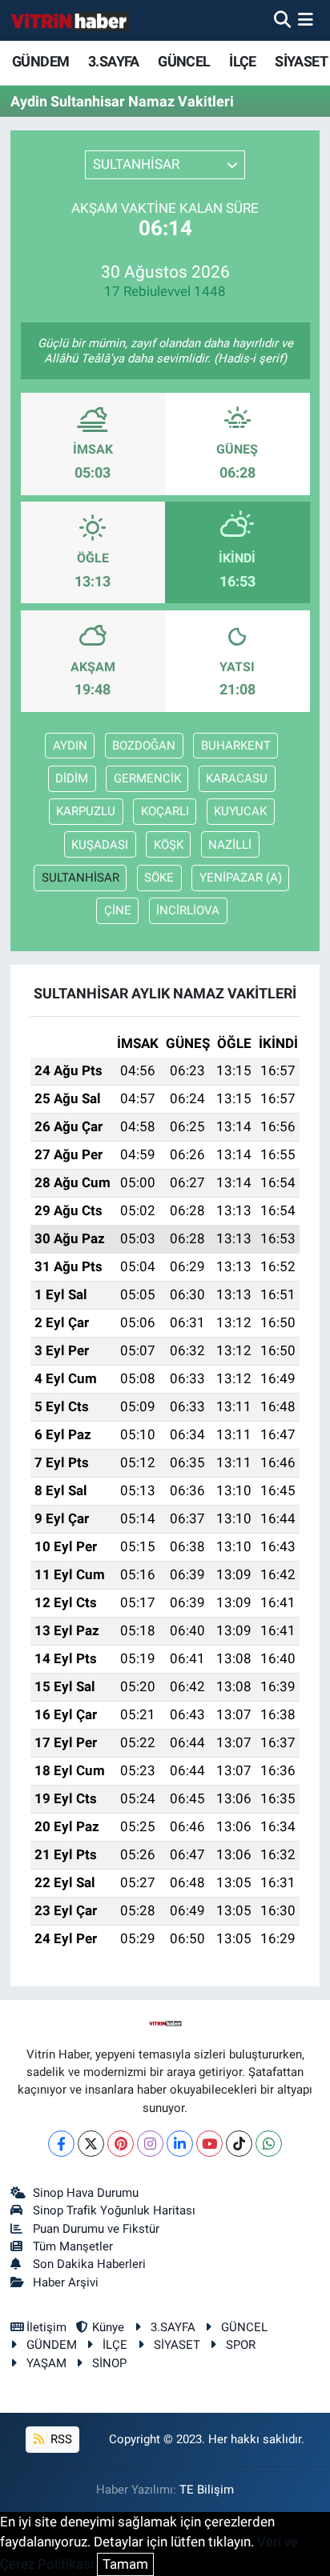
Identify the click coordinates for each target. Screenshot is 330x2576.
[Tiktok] (239, 2144)
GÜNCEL (184, 61)
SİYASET (301, 61)
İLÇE (243, 61)
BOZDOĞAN (144, 746)
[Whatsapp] (269, 2144)
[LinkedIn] (180, 2144)
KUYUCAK (240, 811)
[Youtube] (209, 2144)
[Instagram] (150, 2144)
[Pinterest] (121, 2144)
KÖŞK (169, 845)
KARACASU (237, 778)
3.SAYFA (114, 61)
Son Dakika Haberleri (89, 2264)
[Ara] (282, 20)
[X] (91, 2144)
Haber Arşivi (66, 2282)
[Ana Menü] (306, 20)
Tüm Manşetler (73, 2246)
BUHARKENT (236, 746)
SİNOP (109, 2363)
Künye (108, 2327)
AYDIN (70, 746)
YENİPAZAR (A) (241, 878)
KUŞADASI (100, 845)
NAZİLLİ (230, 845)
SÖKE (159, 878)
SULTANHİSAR (80, 878)
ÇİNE (118, 910)
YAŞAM (46, 2363)
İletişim (46, 2327)
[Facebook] (61, 2144)
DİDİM (72, 778)
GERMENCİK (147, 778)
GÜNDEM (40, 61)
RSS (60, 2439)
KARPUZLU (86, 811)
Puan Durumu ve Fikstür (96, 2229)
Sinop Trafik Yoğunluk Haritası (114, 2210)
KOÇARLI (165, 811)
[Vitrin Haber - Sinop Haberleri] (70, 20)
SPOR (241, 2345)
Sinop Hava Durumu (86, 2193)
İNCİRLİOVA (188, 910)
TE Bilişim (207, 2490)
